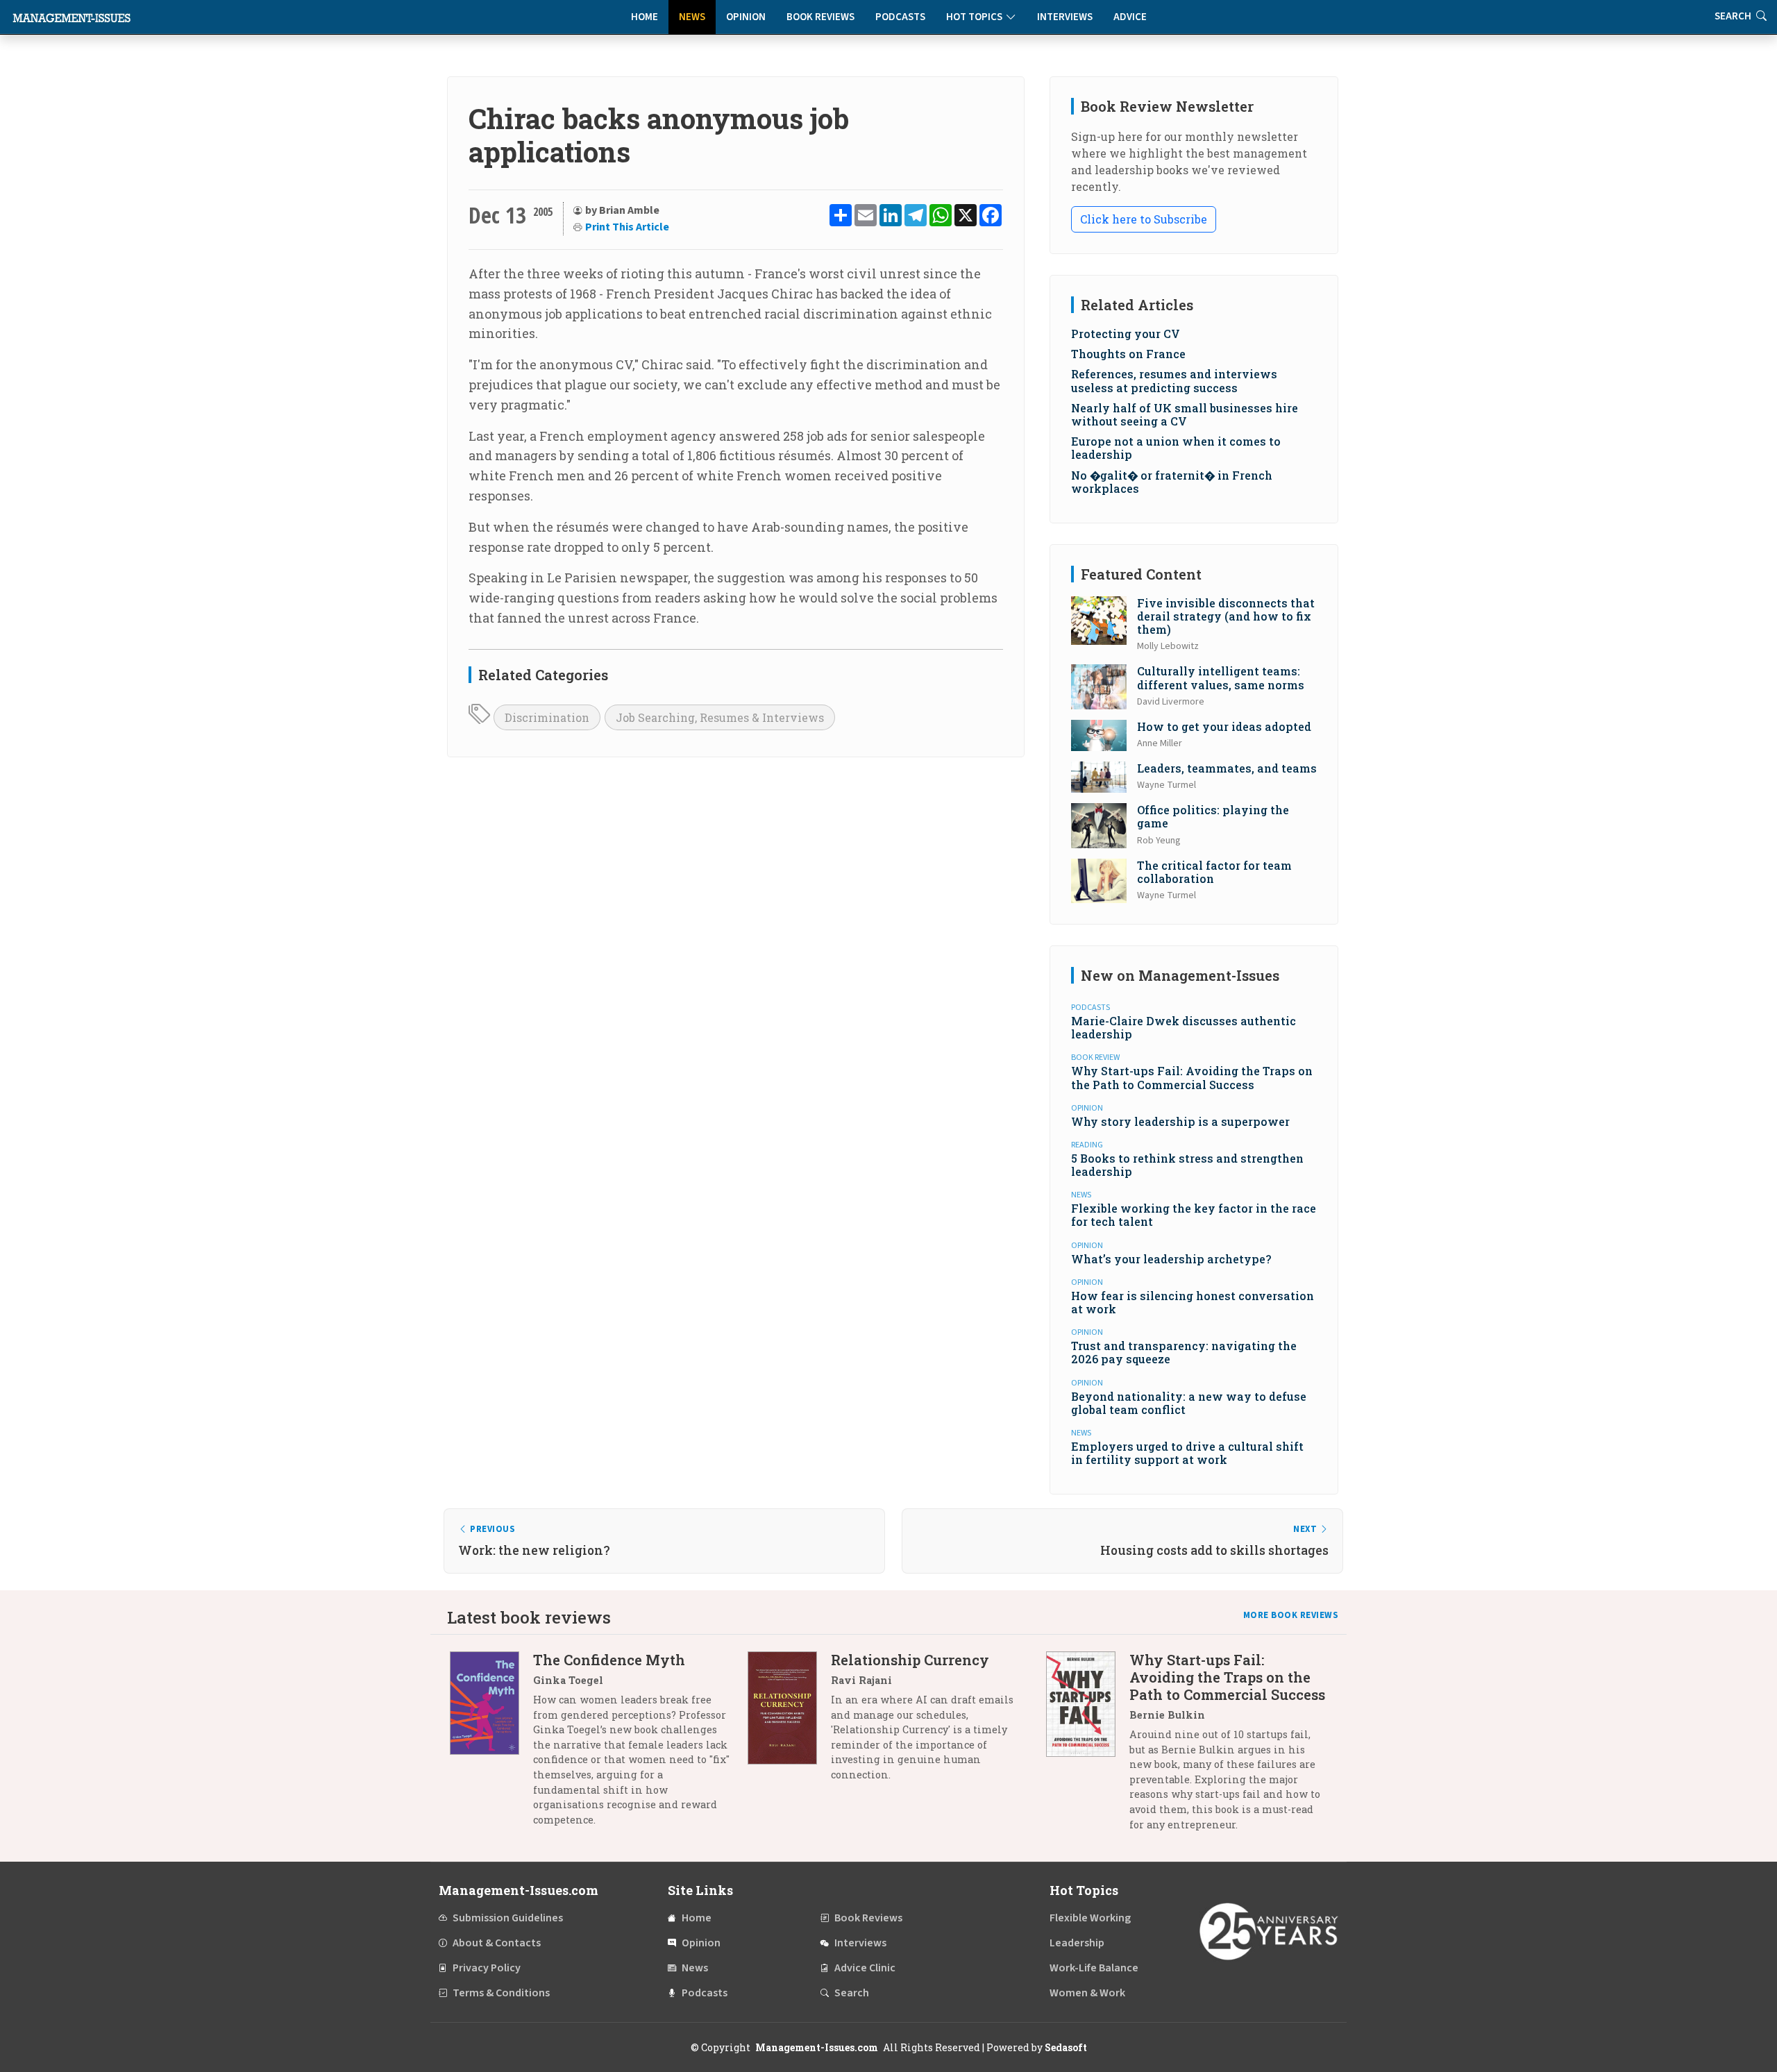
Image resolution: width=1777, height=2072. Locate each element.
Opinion (746, 17)
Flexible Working (1090, 1918)
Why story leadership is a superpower (1180, 1121)
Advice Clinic (865, 1968)
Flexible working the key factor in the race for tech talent (1194, 1215)
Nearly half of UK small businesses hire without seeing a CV (1185, 414)
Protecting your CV (1126, 334)
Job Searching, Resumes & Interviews (720, 717)
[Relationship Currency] (789, 1723)
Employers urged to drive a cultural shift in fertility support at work (1187, 1453)
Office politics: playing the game (1213, 816)
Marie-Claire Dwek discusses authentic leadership (1184, 1027)
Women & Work (1087, 1993)
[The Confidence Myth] (491, 1745)
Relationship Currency (910, 1660)
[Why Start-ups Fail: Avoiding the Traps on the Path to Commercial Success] (1088, 1747)
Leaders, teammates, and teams (1227, 768)
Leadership (1077, 1943)
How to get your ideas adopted (1224, 726)
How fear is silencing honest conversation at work (1193, 1302)
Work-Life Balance (1094, 1968)
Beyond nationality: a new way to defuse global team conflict (1189, 1403)
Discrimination (547, 717)
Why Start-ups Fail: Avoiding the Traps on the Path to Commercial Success (1192, 1077)
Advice (1130, 17)
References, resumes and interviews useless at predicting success (1174, 380)
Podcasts (900, 17)
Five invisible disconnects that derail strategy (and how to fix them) (1226, 616)
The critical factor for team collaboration (1214, 872)
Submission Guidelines (508, 1918)
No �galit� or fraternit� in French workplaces (1172, 482)
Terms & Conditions (501, 1993)
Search (852, 1993)
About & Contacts (497, 1943)
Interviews (1065, 17)
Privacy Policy (487, 1968)
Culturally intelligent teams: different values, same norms (1221, 677)
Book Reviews (820, 17)
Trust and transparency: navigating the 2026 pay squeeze (1184, 1352)
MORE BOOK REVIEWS (1291, 1615)
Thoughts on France (1128, 354)
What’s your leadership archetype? (1171, 1259)
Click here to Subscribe (1144, 219)
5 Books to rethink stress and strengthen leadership (1187, 1165)
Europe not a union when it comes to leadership (1176, 448)
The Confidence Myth (609, 1660)
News (692, 17)
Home (645, 17)
